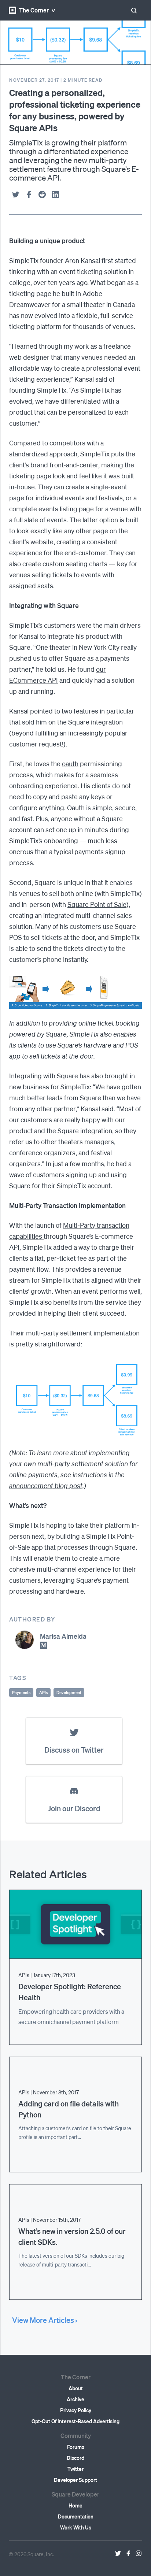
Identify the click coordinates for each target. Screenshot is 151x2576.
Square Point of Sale (97, 904)
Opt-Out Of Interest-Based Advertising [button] (75, 2421)
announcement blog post (46, 1485)
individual (49, 498)
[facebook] (29, 194)
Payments (21, 1693)
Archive (75, 2399)
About (76, 2388)
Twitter (75, 2469)
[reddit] (42, 194)
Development (69, 1693)
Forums (76, 2447)
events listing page (66, 509)
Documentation (76, 2516)
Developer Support (75, 2480)
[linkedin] (55, 194)
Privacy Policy (76, 2410)
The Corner (34, 10)
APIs (43, 1693)
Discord (75, 2458)
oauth (70, 763)
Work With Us (76, 2527)
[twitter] (16, 194)
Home (75, 2505)
